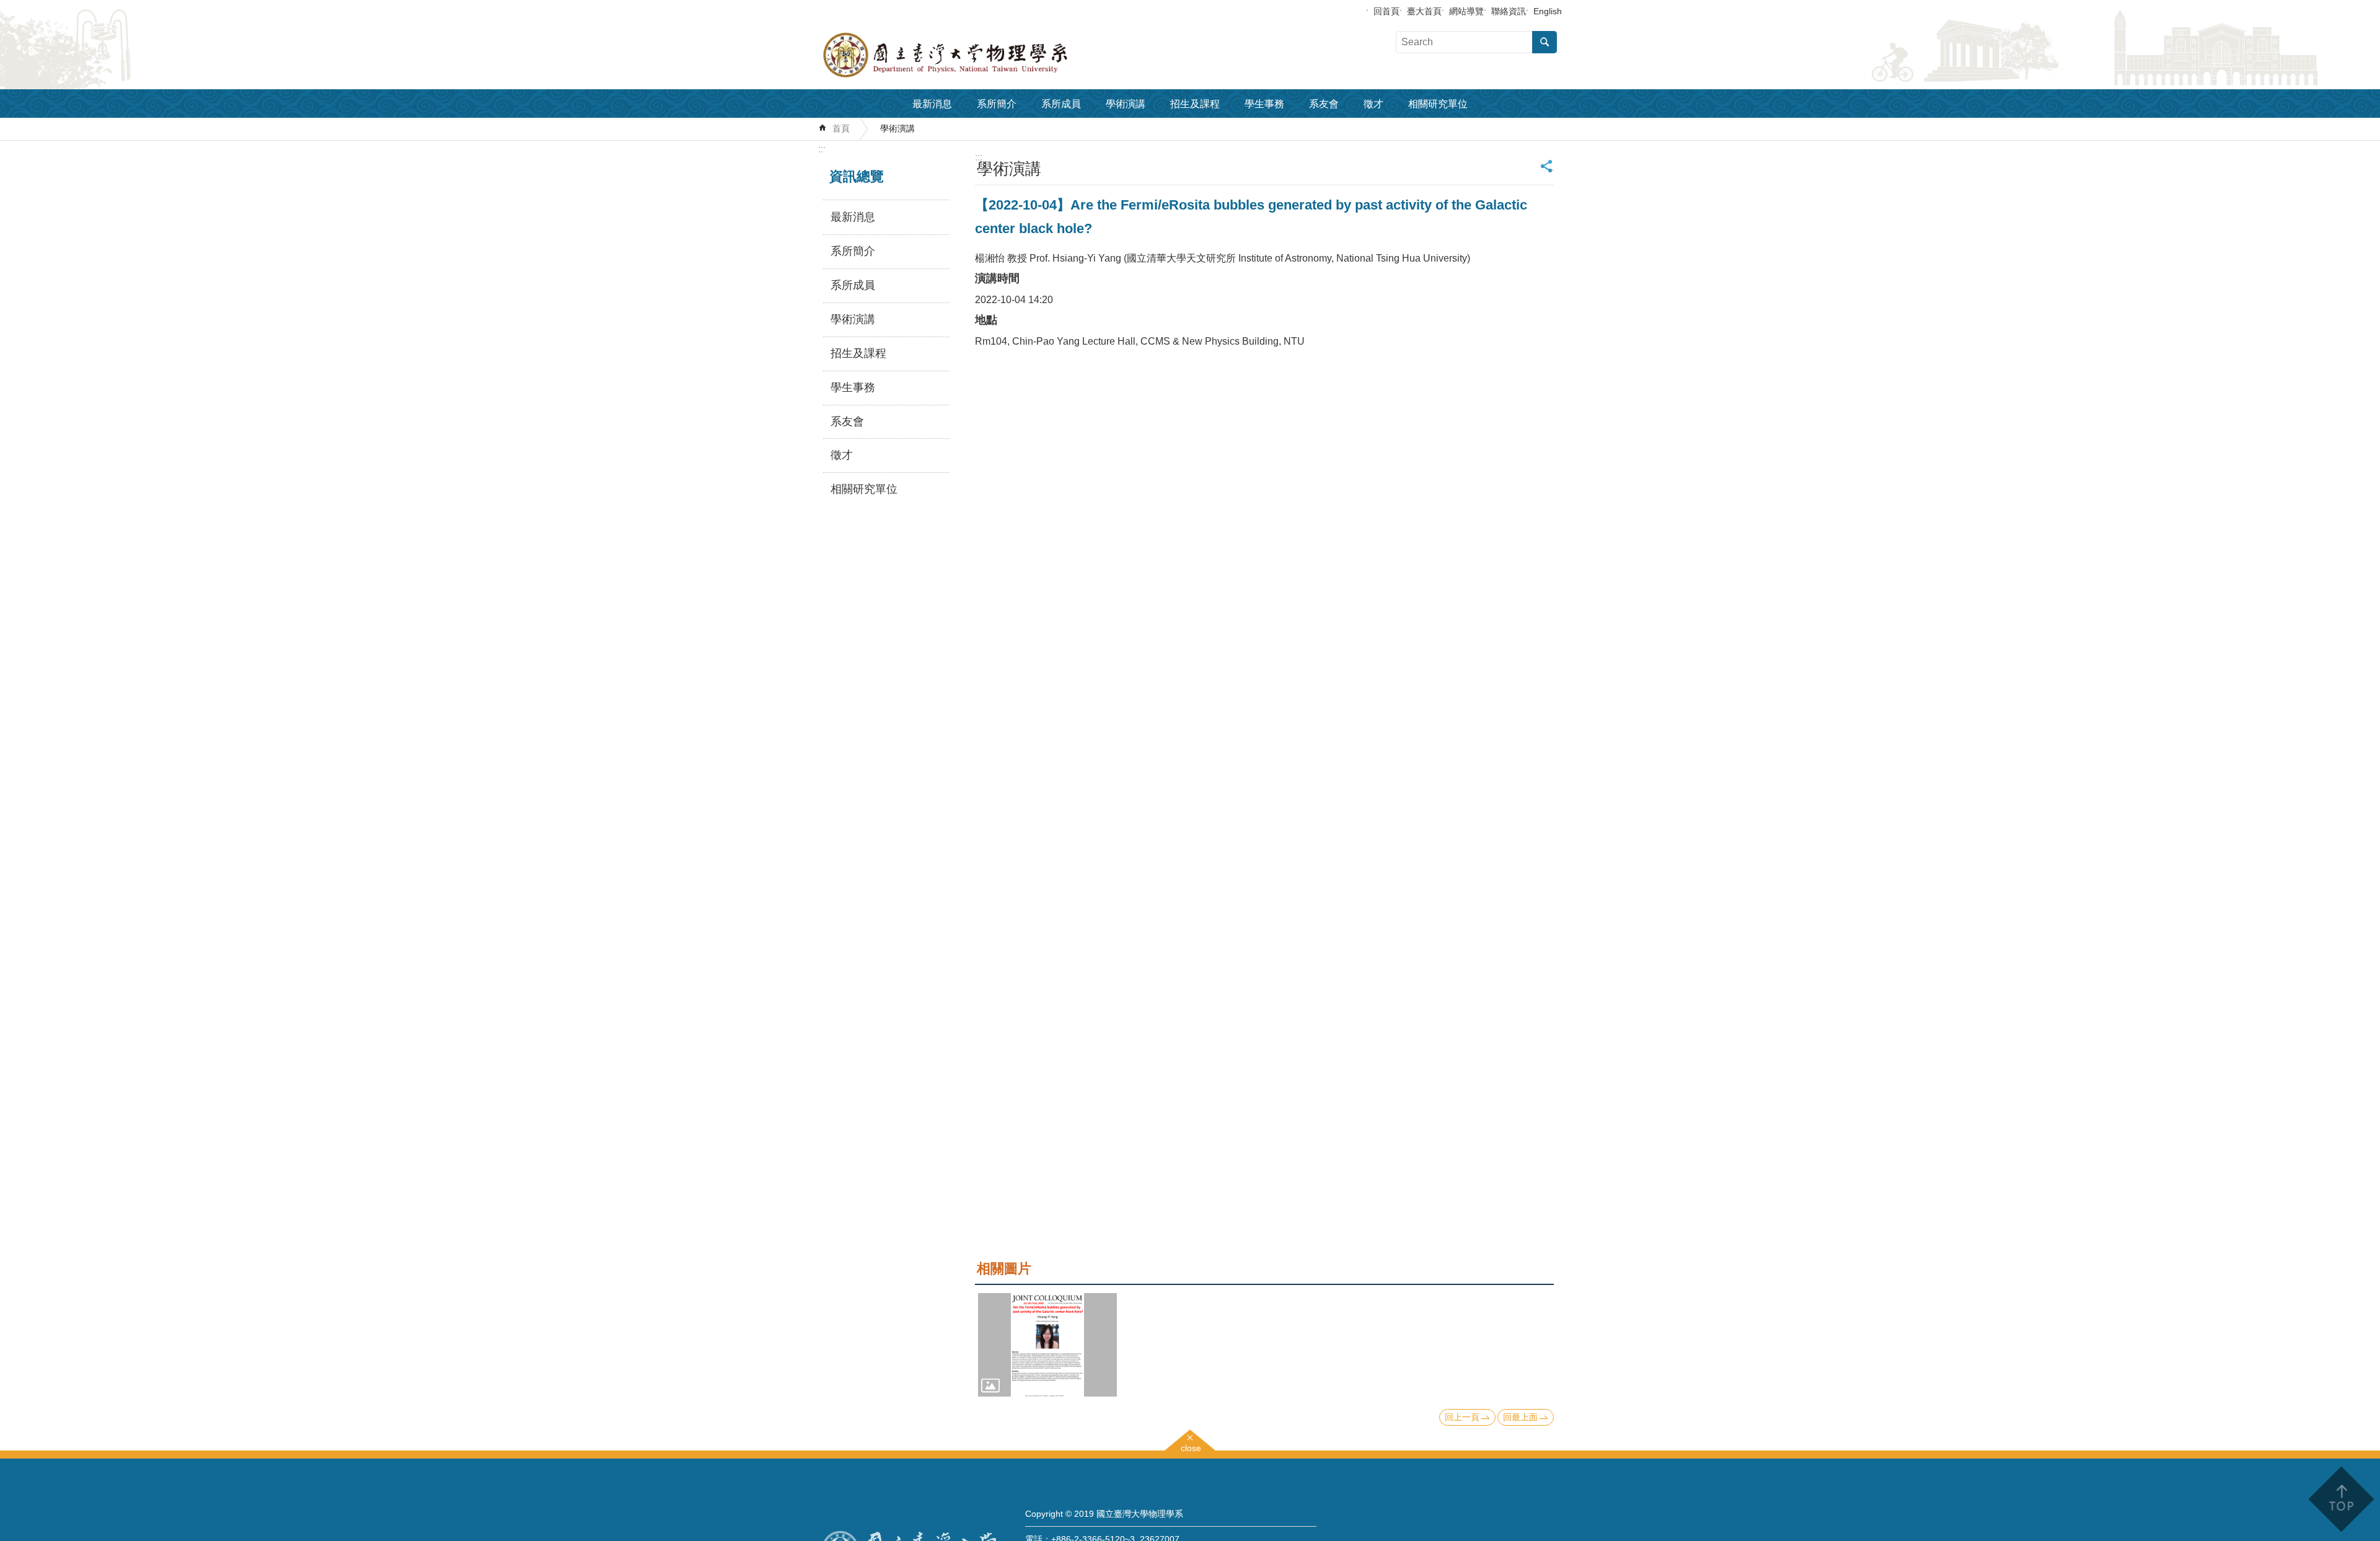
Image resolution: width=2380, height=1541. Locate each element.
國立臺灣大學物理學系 (973, 55)
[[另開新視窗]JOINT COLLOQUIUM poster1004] (1047, 1345)
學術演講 (1126, 104)
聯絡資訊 (1509, 11)
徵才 (1373, 104)
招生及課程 (1195, 104)
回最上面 (1520, 1417)
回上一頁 (1462, 1417)
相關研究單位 (1438, 104)
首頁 (841, 128)
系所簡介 (997, 104)
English (1548, 11)
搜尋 (1545, 42)
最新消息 (932, 104)
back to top (2341, 1499)
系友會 (1324, 104)
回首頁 (1386, 11)
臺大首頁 (1424, 11)
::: (822, 149)
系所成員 (1061, 104)
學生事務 (1264, 104)
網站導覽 (1466, 11)
